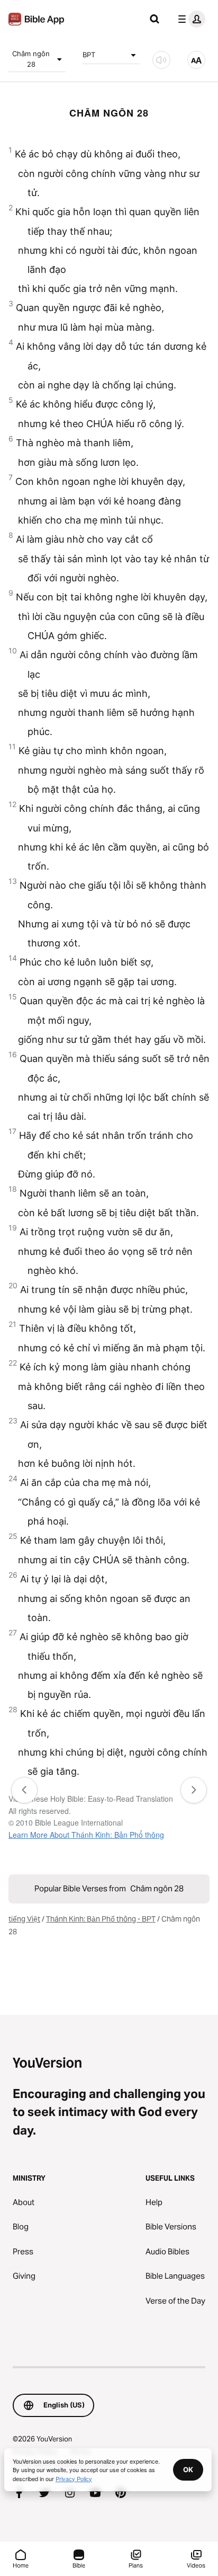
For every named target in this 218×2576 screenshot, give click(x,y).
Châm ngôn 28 (31, 59)
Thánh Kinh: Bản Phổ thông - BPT (101, 1919)
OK (188, 2469)
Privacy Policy (74, 2478)
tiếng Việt (24, 1919)
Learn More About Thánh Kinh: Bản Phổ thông (86, 1835)
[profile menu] (189, 19)
